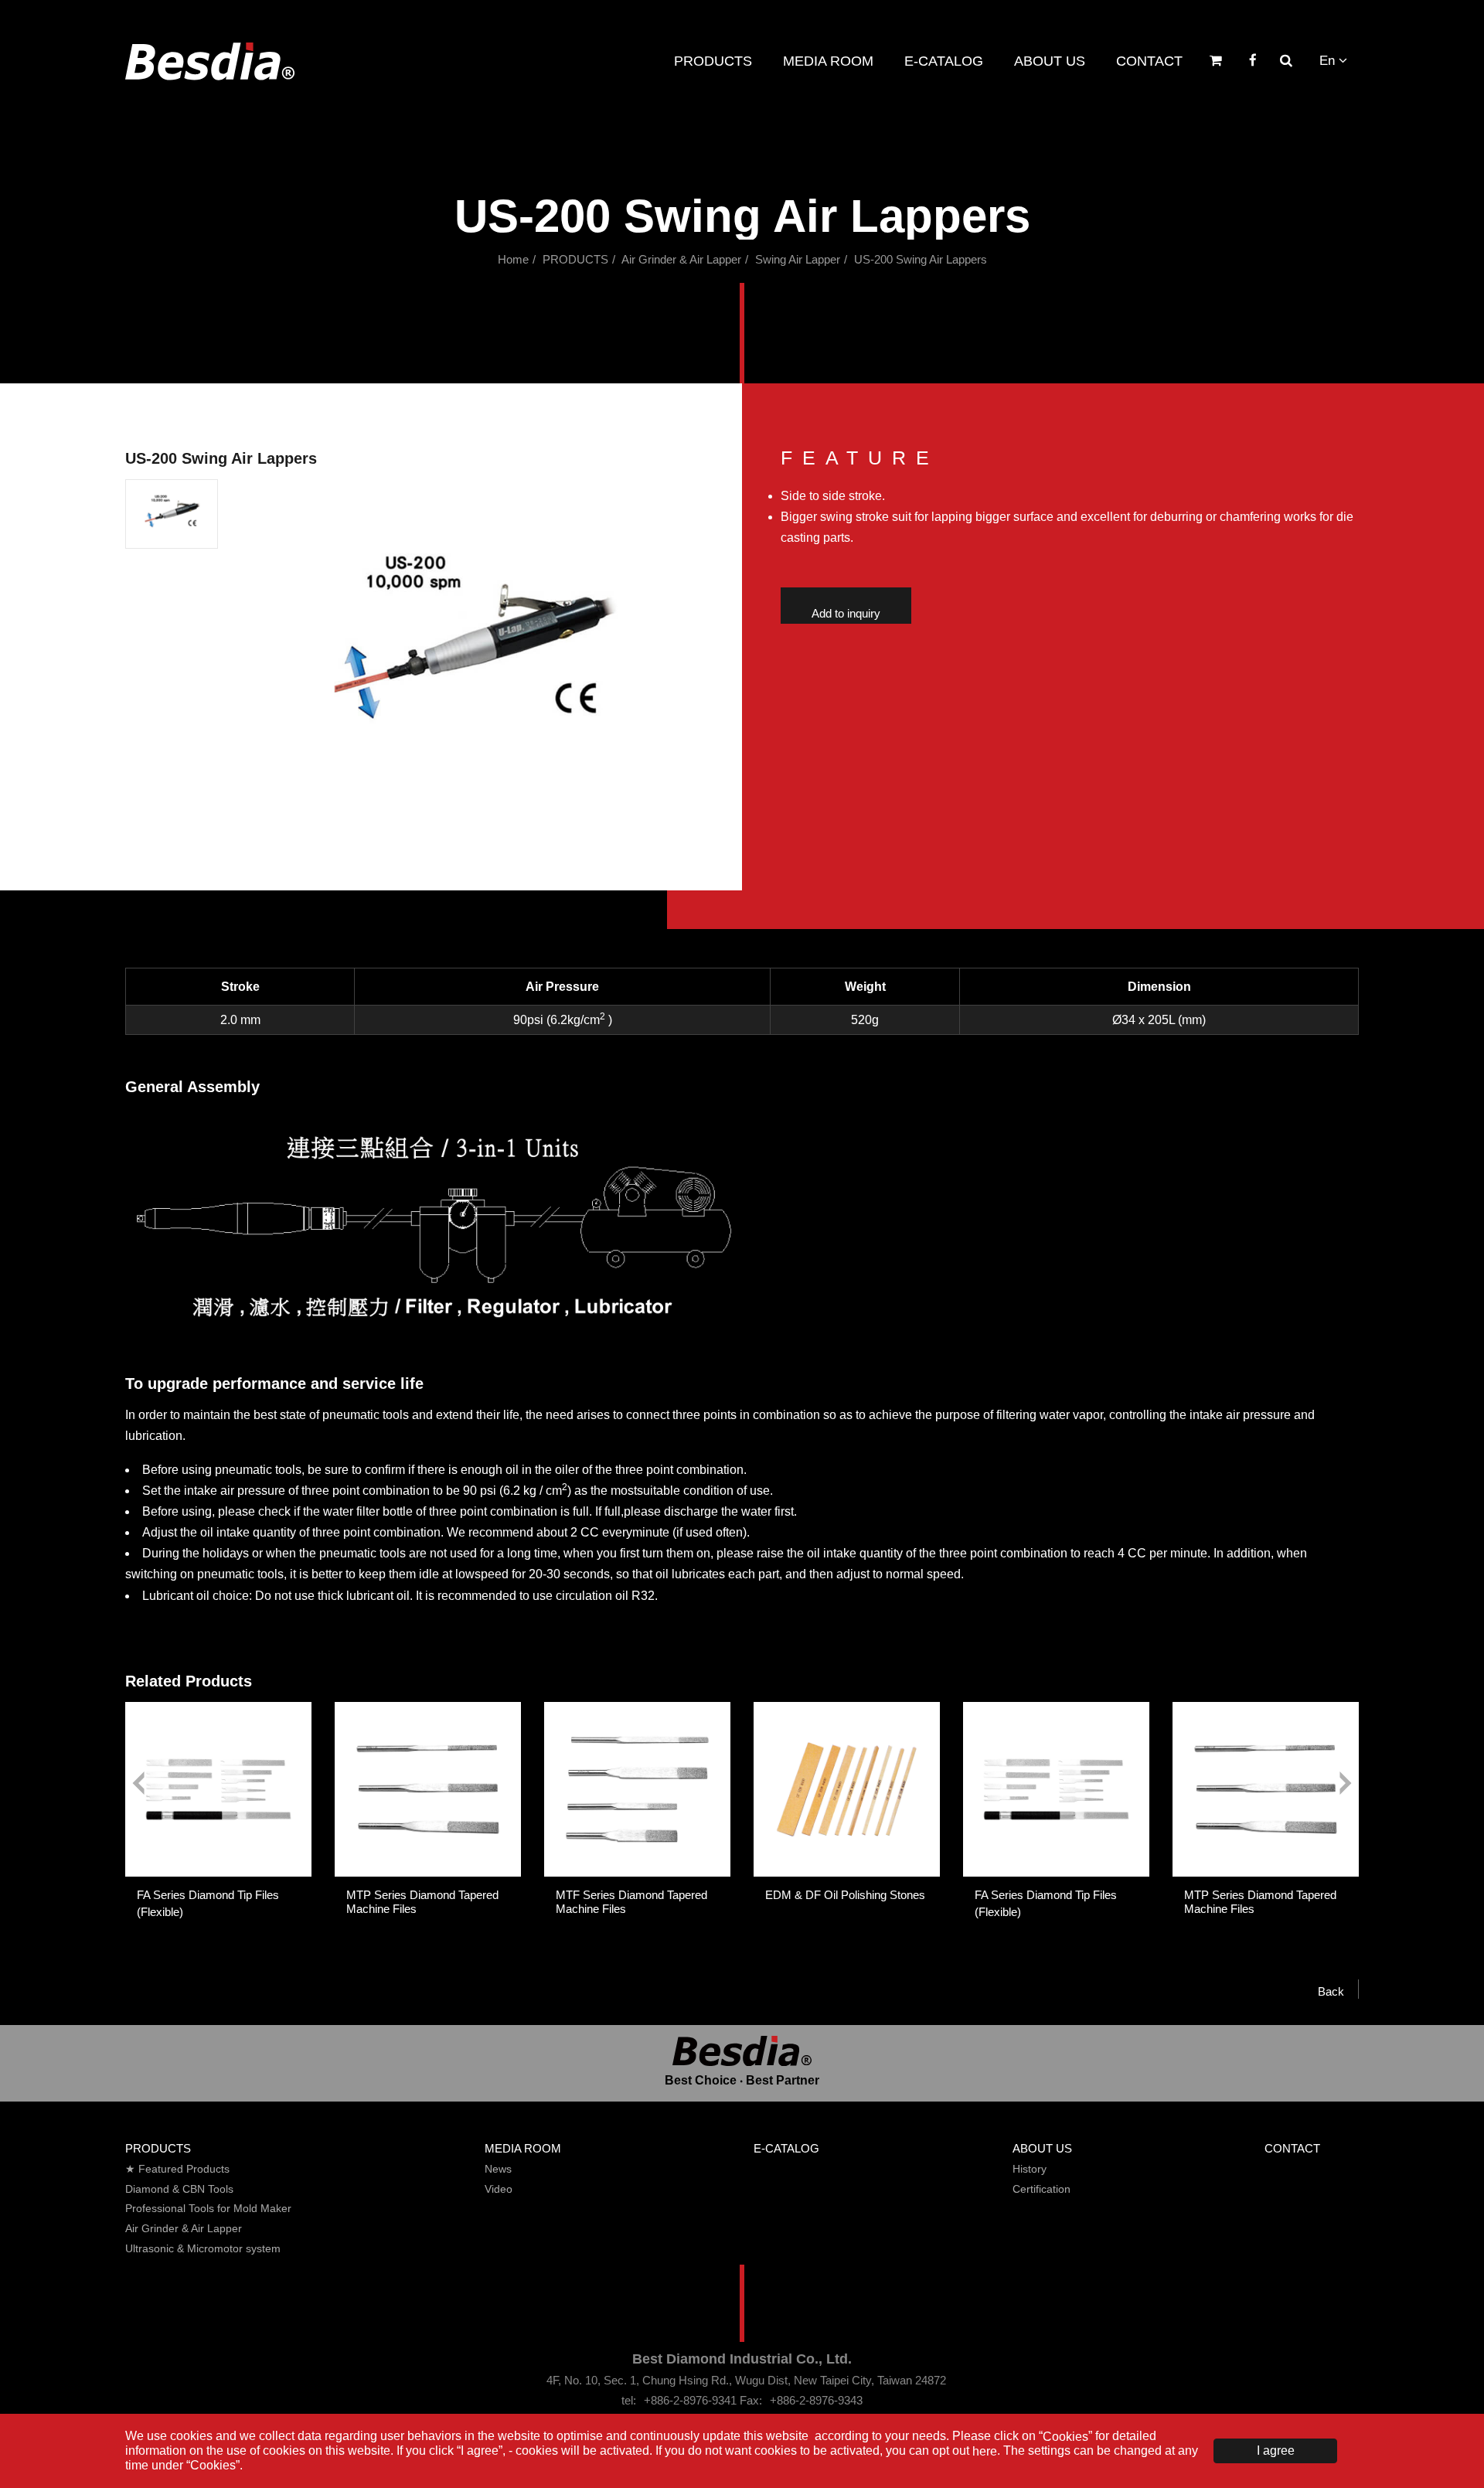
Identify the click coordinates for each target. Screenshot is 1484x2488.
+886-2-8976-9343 (816, 2400)
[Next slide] (1346, 1783)
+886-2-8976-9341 (690, 2400)
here (985, 2451)
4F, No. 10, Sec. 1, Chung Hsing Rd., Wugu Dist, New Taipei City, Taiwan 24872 (746, 2380)
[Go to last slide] (138, 1783)
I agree (1276, 2451)
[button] (172, 514)
